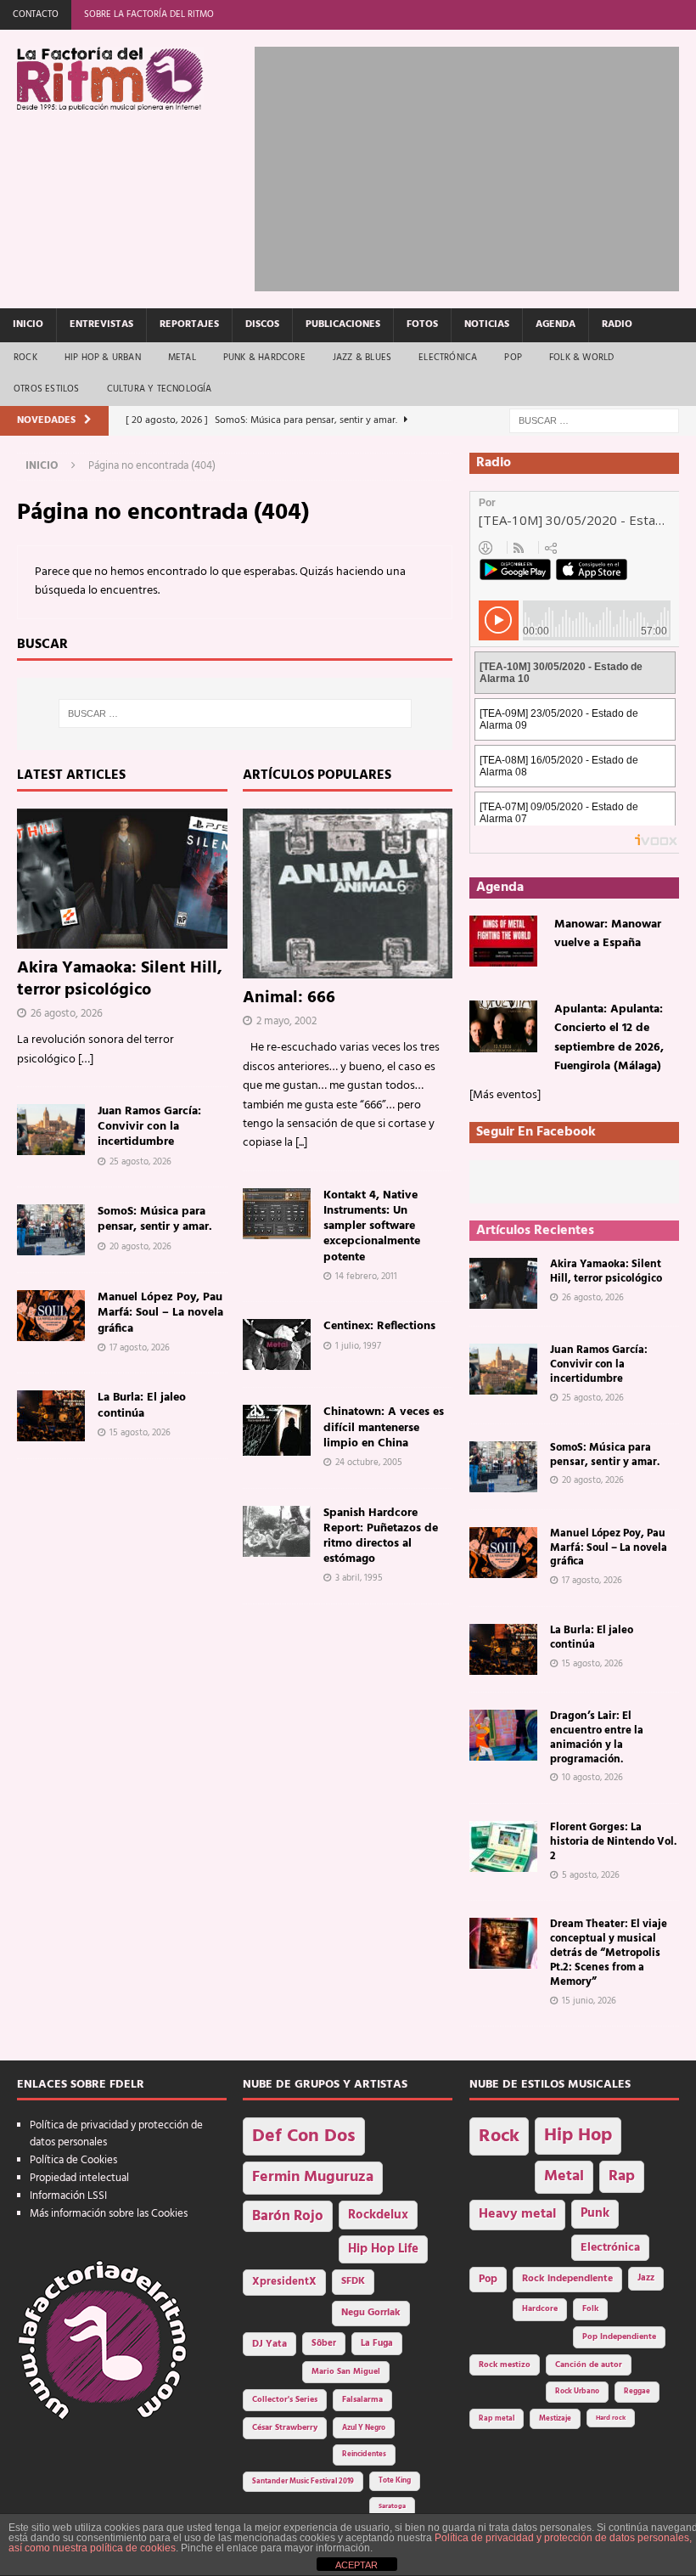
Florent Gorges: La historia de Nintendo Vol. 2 (613, 1842)
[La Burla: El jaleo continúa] (51, 1416)
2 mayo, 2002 (286, 1021)
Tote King (395, 2481)
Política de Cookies (73, 2160)
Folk (590, 2309)
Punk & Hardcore (264, 358)
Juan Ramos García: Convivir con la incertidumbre (149, 1127)
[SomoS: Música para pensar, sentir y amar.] (51, 1230)
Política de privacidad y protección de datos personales (116, 2134)
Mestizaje (555, 2419)
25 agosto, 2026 (140, 1162)
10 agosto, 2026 (592, 1778)
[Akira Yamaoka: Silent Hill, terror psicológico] (122, 879)
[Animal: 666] (348, 893)
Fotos (422, 324)
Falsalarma (362, 2400)
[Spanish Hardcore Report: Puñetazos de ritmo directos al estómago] (277, 1531)
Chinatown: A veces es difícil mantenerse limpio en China (384, 1427)
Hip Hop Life (383, 2249)
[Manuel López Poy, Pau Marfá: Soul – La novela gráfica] (51, 1316)
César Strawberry (285, 2428)
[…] (86, 1060)
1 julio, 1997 (358, 1346)
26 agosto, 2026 (67, 1014)
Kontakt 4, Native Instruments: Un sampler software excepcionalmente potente (372, 1226)
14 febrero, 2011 (366, 1277)
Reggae (637, 2391)
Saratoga (392, 2506)
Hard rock (611, 2418)
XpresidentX (284, 2282)
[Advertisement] (475, 166)
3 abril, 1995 (359, 1578)
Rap (622, 2176)
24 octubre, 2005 (369, 1463)
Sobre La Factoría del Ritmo (149, 14)
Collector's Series (285, 2400)
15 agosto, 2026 (140, 1433)
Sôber (324, 2344)
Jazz (646, 2278)
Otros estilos (47, 389)
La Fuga (377, 2344)
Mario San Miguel (346, 2372)
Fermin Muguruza (313, 2177)
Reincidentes (364, 2455)
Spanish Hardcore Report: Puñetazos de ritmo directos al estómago (381, 1536)
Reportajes (189, 324)
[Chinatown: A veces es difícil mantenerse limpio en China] (277, 1430)
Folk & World (581, 358)
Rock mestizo (505, 2365)
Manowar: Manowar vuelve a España (608, 934)
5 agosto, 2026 (591, 1875)
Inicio (28, 324)
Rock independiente (567, 2279)
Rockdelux (378, 2215)
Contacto (36, 14)
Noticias (487, 324)
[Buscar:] (594, 421)
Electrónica (448, 358)
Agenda (556, 324)
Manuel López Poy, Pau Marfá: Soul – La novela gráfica (160, 1313)
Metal (182, 358)
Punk (595, 2213)
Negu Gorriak (371, 2313)
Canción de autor (589, 2365)
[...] (301, 1143)
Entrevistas (101, 324)
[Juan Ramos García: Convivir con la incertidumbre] (51, 1130)
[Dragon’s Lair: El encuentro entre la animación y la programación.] (503, 1735)
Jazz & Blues (362, 358)
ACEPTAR (356, 2565)
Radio (617, 324)
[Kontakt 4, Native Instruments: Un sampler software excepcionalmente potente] (277, 1214)
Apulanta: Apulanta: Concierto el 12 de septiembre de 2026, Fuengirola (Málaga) (609, 1038)
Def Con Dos (304, 2136)
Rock (25, 358)
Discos (262, 324)
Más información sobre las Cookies (109, 2214)
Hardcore (540, 2309)
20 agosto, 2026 (140, 1247)
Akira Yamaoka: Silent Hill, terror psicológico (120, 979)
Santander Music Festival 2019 (303, 2482)
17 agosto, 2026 (140, 1348)
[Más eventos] (505, 1095)
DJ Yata (269, 2344)
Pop (513, 358)
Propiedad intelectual (79, 2178)
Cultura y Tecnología (160, 389)
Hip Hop (578, 2136)
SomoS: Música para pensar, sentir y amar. (155, 1219)
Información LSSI (68, 2196)
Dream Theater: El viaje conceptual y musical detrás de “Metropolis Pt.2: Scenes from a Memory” (609, 1953)
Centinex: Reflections (379, 1326)
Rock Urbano (577, 2391)
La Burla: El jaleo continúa (142, 1405)
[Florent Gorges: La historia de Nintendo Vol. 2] (503, 1846)
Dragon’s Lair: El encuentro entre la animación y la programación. (597, 1738)
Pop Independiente (619, 2337)
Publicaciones (343, 324)
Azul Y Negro (364, 2428)
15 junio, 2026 (589, 2001)
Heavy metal (517, 2214)
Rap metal (497, 2418)
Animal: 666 (289, 998)
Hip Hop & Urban (103, 358)
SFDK (353, 2281)
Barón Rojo (288, 2216)
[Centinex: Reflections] (277, 1344)
